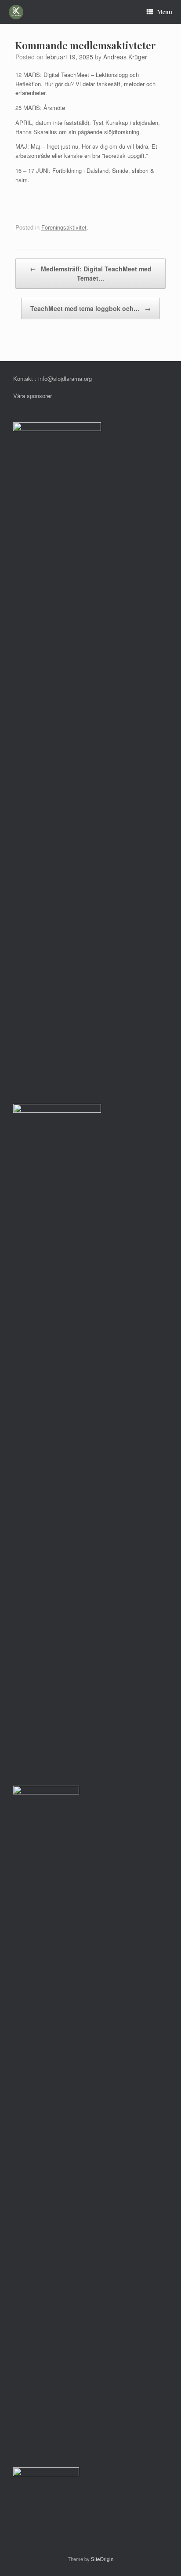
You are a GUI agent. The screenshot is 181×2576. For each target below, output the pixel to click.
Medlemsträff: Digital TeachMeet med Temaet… (91, 273)
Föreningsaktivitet (64, 227)
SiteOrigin (102, 2559)
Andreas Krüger (125, 57)
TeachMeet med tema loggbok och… (90, 308)
